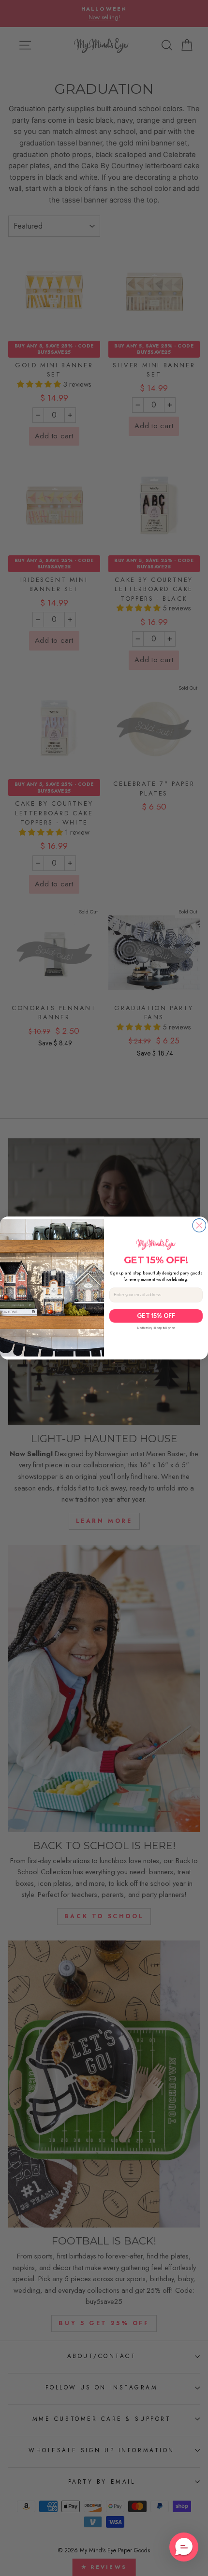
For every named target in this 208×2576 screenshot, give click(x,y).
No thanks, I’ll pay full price (156, 1328)
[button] (184, 2547)
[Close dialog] (199, 1226)
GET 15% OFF (156, 1316)
